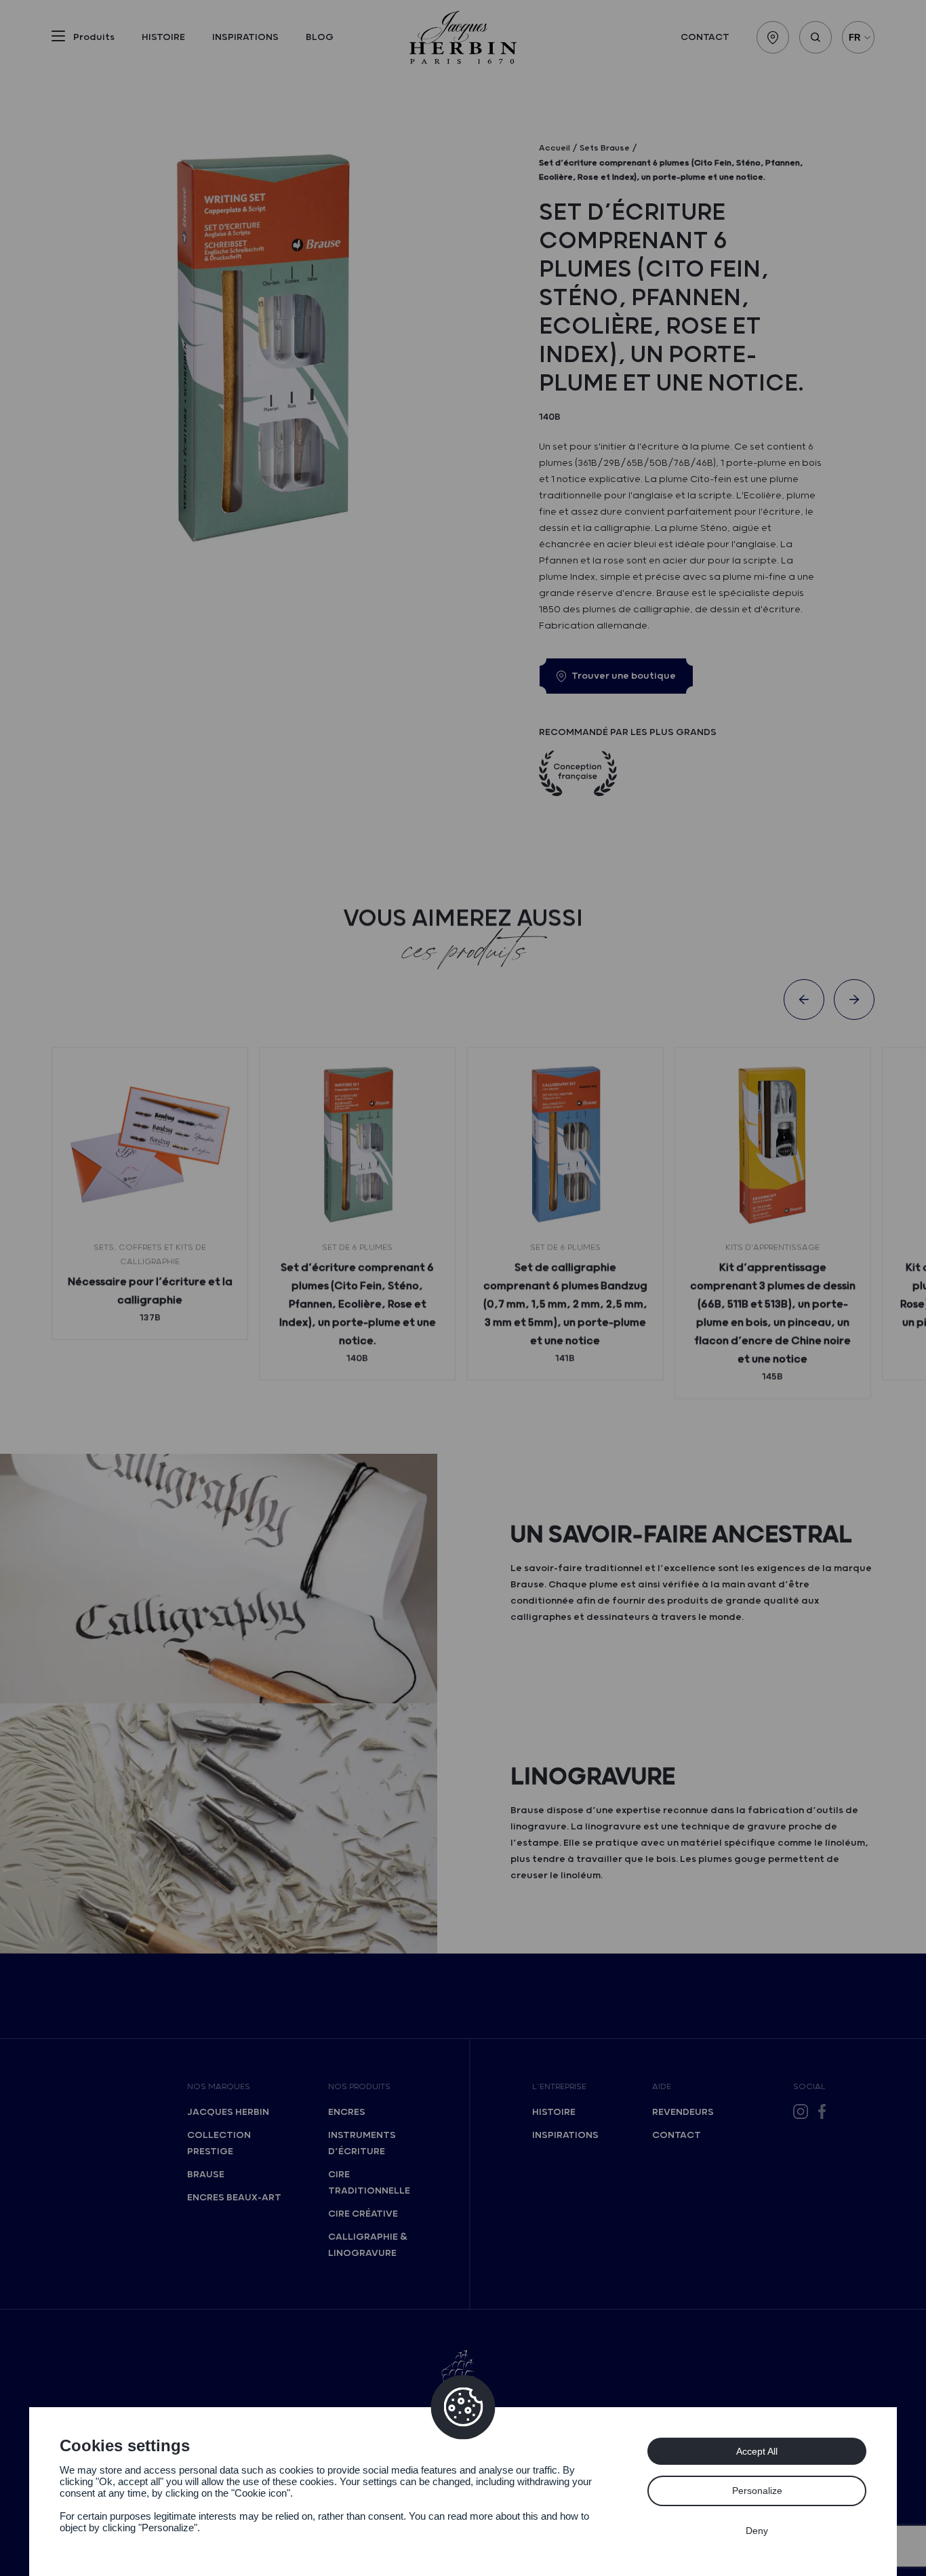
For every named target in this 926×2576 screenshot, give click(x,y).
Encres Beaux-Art (234, 2198)
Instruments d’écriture (362, 2143)
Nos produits (359, 2087)
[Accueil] (463, 37)
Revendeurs (683, 2112)
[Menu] (58, 39)
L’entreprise (559, 2087)
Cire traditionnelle (369, 2183)
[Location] (773, 37)
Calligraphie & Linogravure (368, 2245)
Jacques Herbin (228, 2112)
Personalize (757, 2491)
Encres (347, 2112)
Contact (705, 37)
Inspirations (245, 37)
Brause (206, 2175)
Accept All (757, 2451)
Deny (757, 2531)
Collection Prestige (219, 2143)
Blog (320, 37)
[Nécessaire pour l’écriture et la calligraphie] (150, 1145)
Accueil (555, 148)
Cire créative (363, 2214)
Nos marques (219, 2087)
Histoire (163, 37)
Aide (662, 2087)
